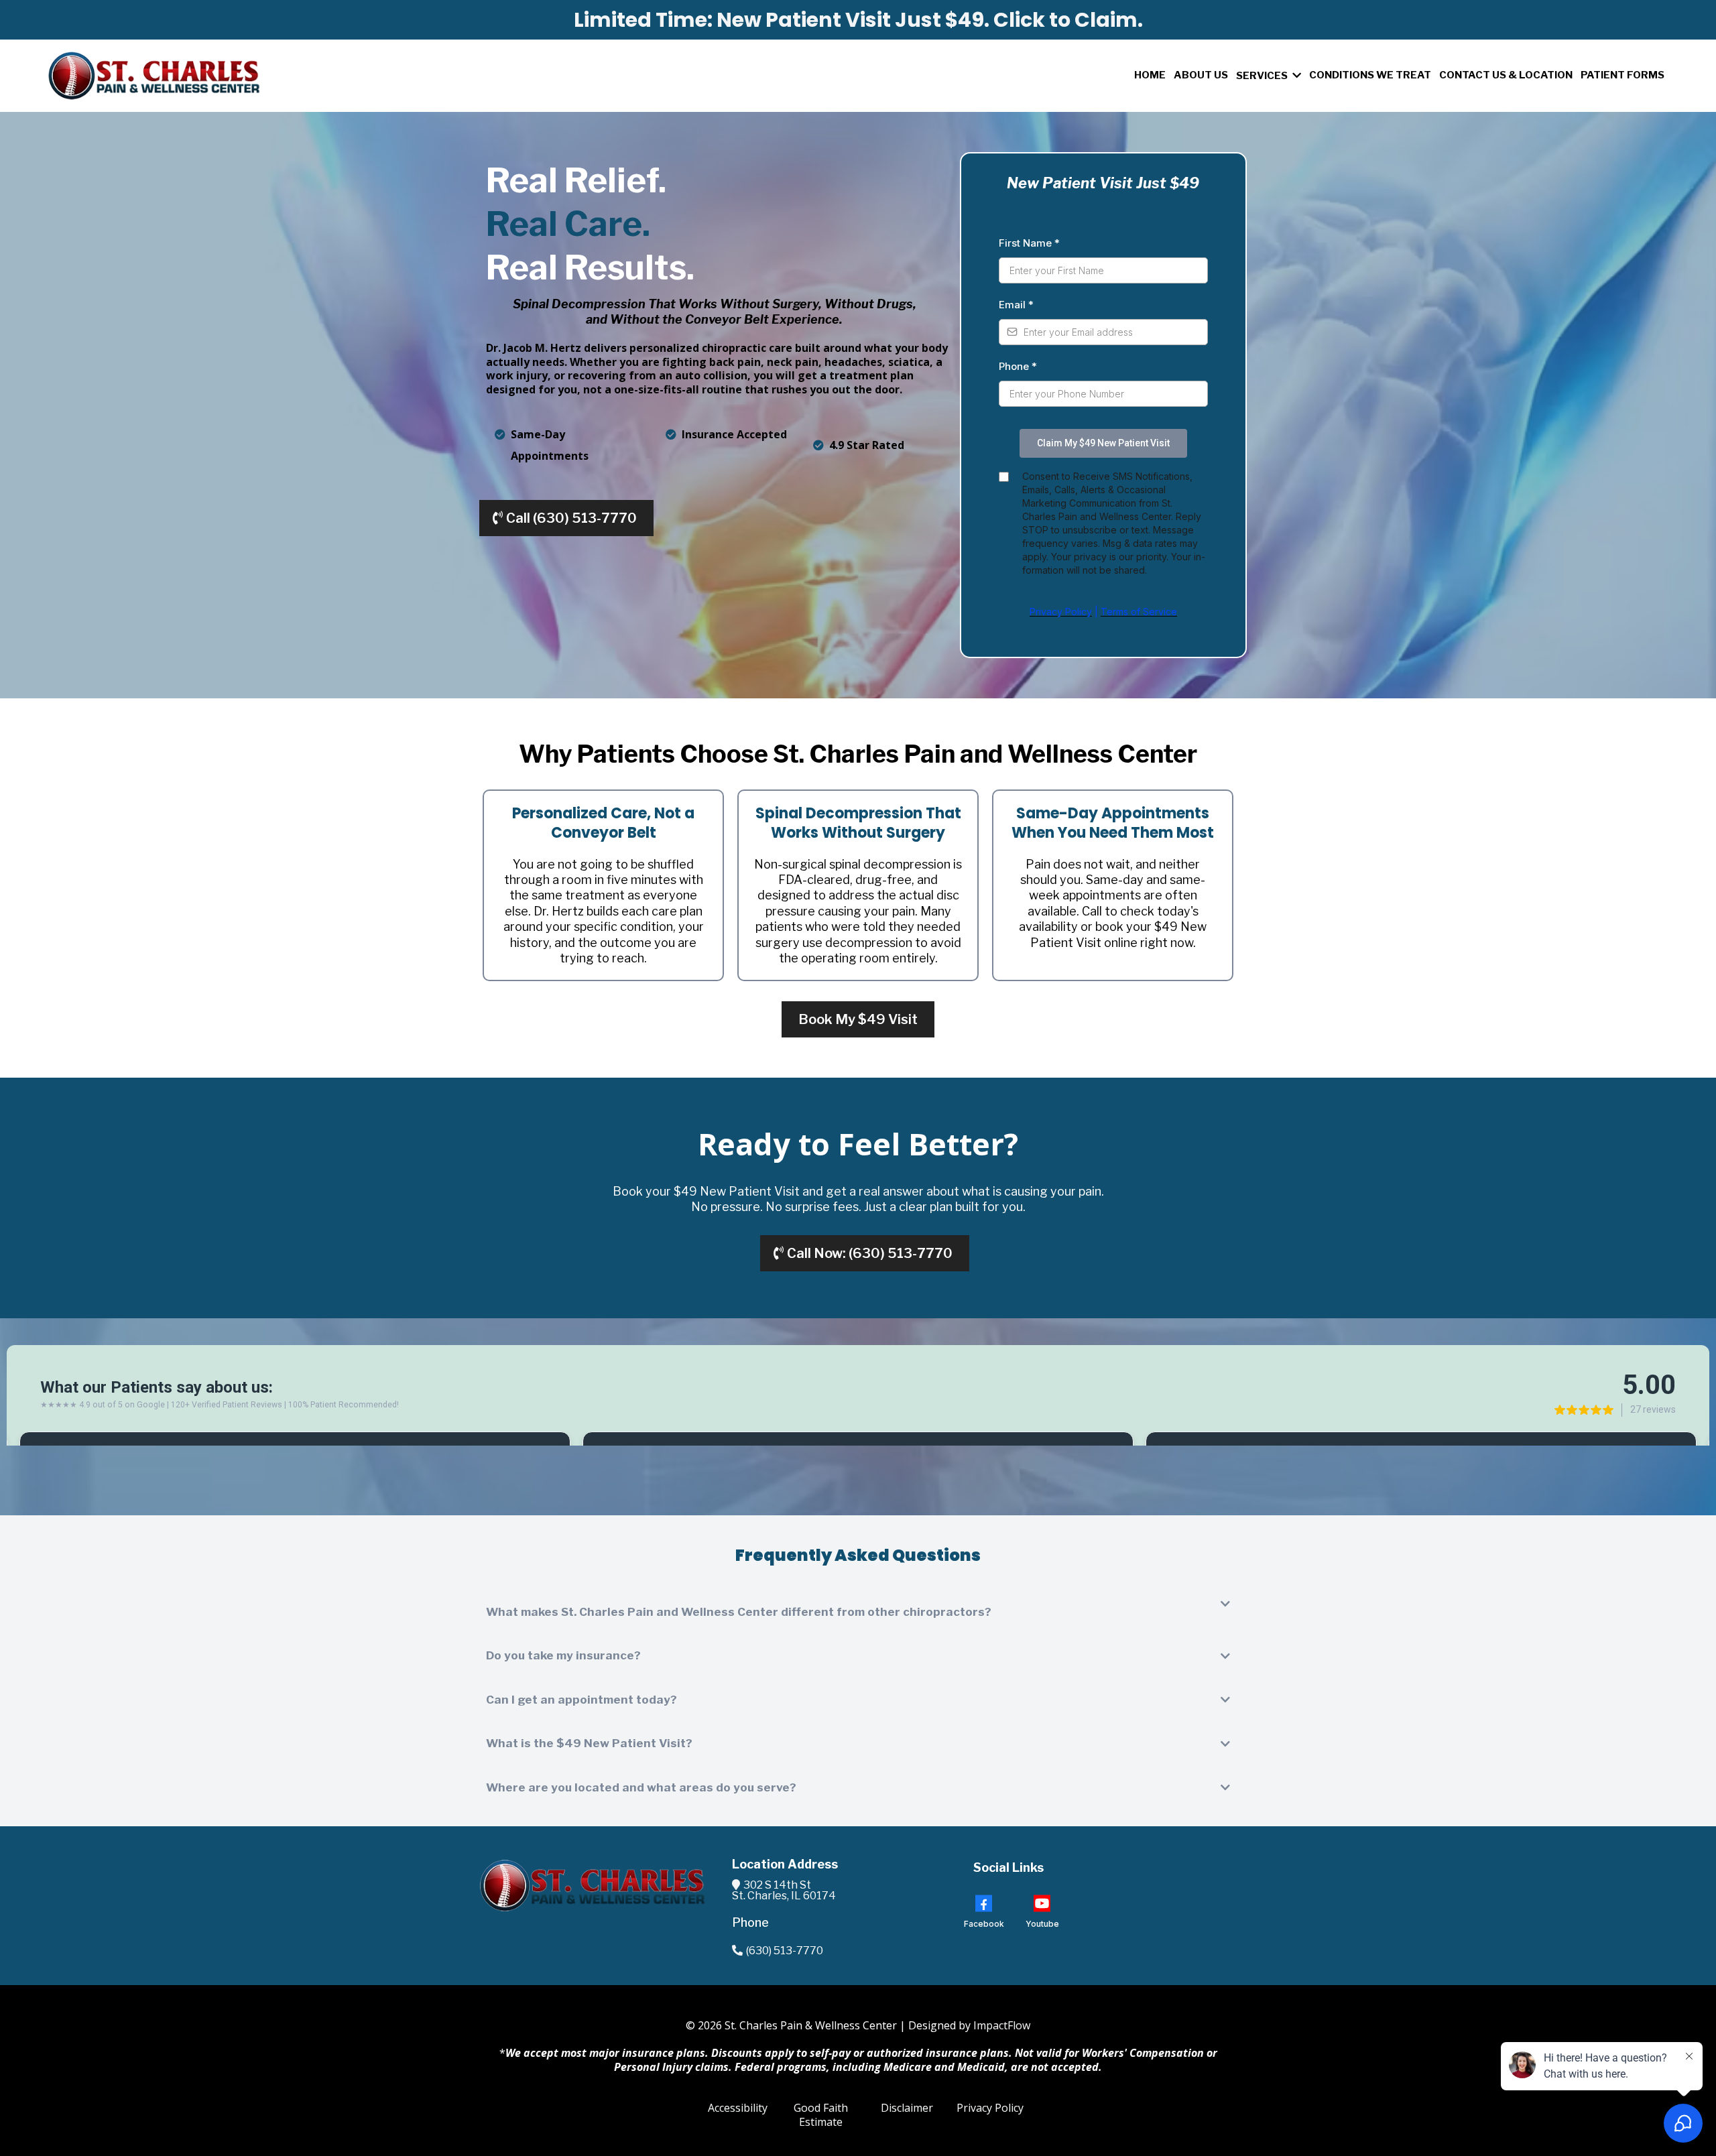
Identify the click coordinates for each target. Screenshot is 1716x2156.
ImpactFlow (1002, 2025)
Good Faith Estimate (821, 2115)
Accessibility (738, 2108)
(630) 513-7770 (785, 1951)
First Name (1029, 243)
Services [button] (1263, 76)
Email (1016, 305)
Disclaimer (907, 2108)
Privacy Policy (990, 2108)
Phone (1018, 366)
